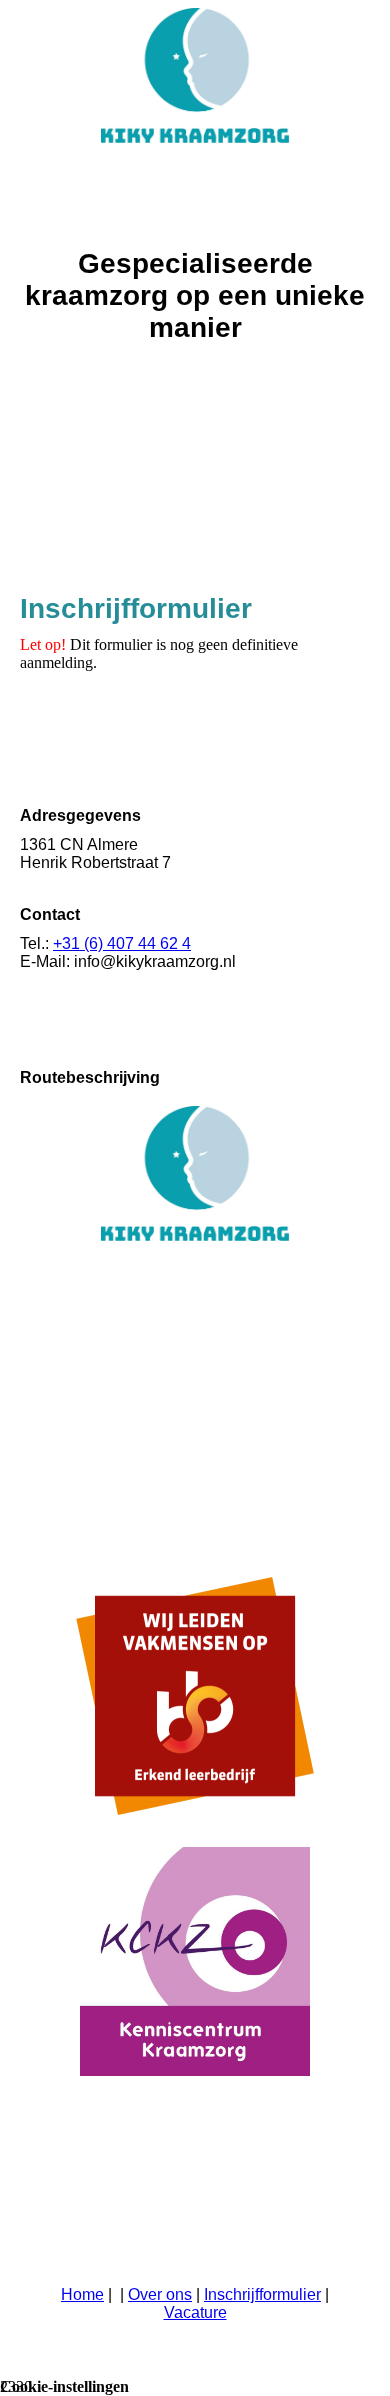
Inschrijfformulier (262, 2294)
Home (82, 2294)
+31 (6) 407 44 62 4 (122, 943)
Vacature (195, 2312)
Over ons (160, 2294)
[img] (195, 75)
